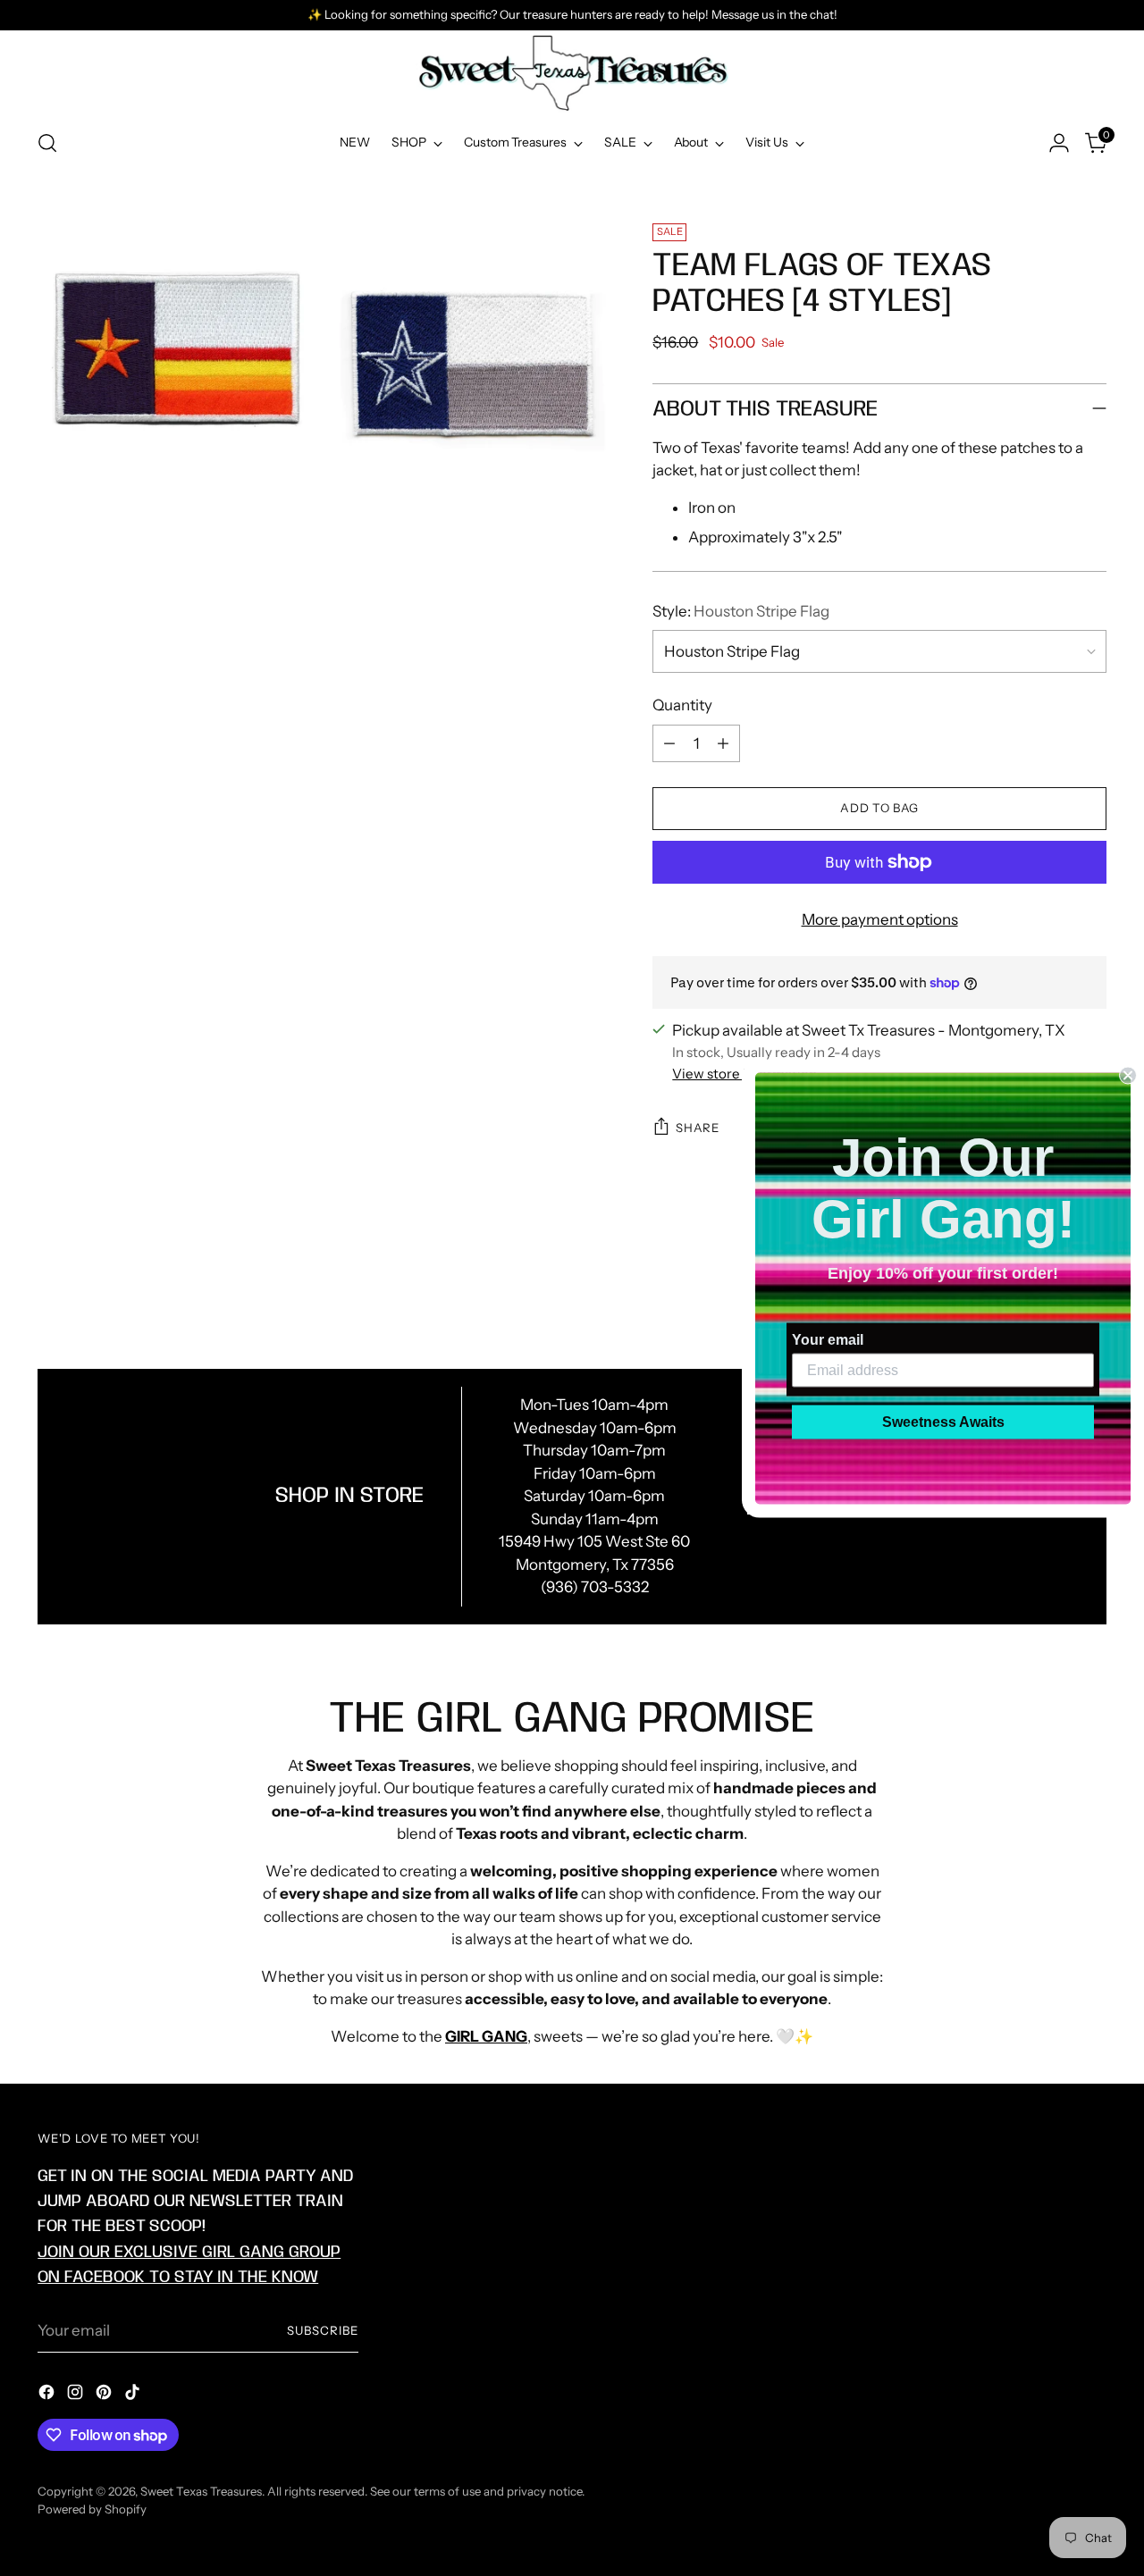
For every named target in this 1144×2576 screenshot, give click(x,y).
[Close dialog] (1128, 1075)
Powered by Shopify (92, 2509)
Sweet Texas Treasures (201, 2491)
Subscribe (323, 2330)
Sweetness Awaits (943, 1421)
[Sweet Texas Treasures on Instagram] (77, 2396)
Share (697, 1128)
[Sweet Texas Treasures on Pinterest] (105, 2396)
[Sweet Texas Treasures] (572, 73)
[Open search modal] (47, 143)
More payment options (880, 919)
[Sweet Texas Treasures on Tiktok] (134, 2396)
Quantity (682, 705)
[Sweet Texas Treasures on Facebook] (48, 2396)
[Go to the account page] (1059, 143)
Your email (828, 1339)
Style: (741, 611)
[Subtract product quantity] (669, 743)
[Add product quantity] (723, 743)
